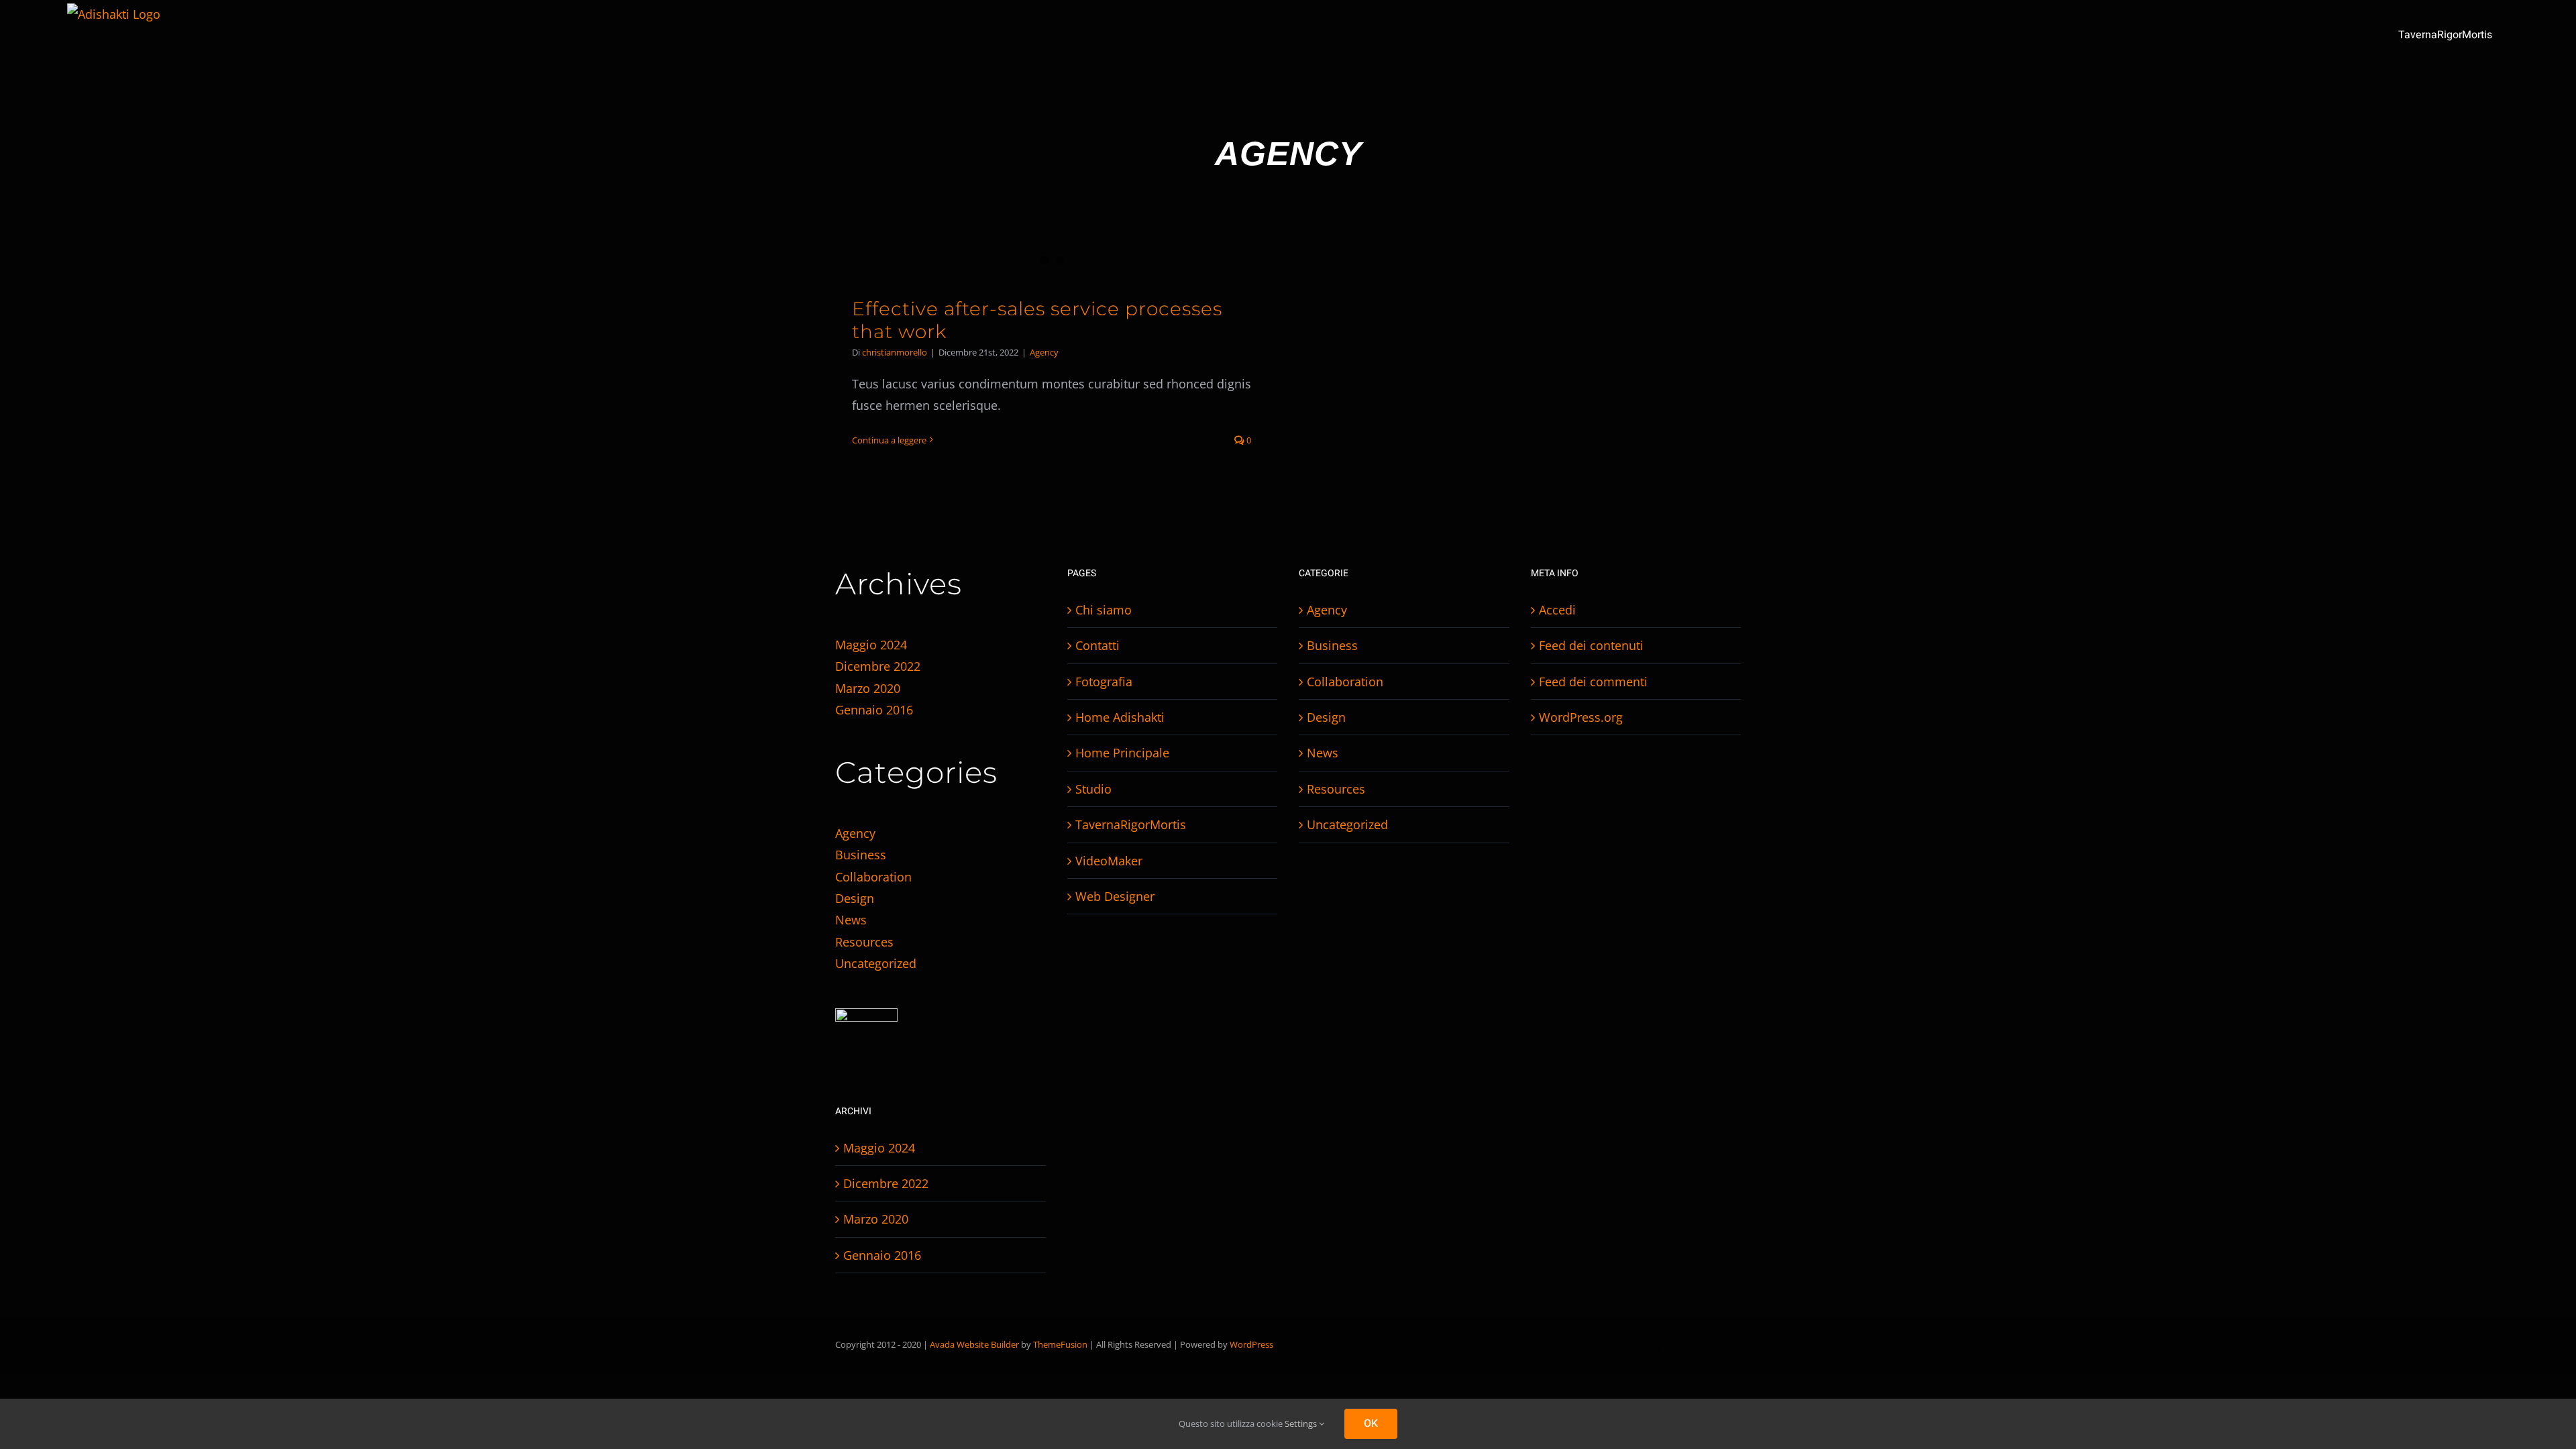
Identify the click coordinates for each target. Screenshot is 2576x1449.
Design (855, 898)
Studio (1093, 789)
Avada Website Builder (974, 1344)
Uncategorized (876, 963)
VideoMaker (1109, 861)
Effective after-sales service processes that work (1037, 320)
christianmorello (895, 352)
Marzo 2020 (868, 688)
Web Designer (1115, 896)
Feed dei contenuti (1591, 645)
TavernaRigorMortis (1131, 824)
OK (1371, 1424)
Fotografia (1104, 682)
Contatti (1097, 645)
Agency (1044, 352)
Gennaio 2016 (874, 710)
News (851, 920)
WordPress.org (1581, 717)
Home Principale (1122, 753)
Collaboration (873, 877)
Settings (1302, 1424)
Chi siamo (1104, 610)
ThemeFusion (1060, 1344)
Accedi (1557, 610)
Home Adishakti (1120, 717)
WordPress (1251, 1344)
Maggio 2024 (871, 645)
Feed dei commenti (1593, 682)
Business (861, 855)
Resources (864, 942)
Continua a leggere (889, 440)
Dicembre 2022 (878, 666)
